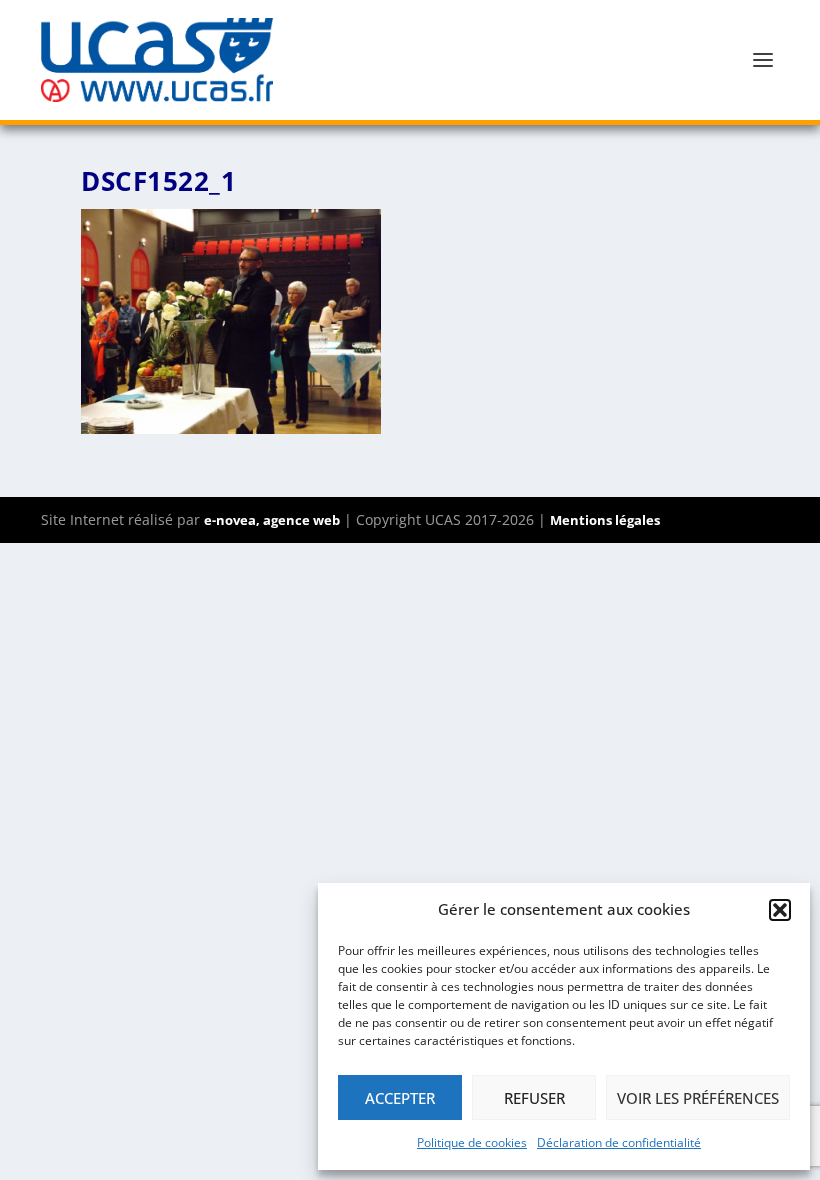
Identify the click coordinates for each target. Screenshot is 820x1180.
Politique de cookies (472, 1142)
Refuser (534, 1098)
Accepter (400, 1098)
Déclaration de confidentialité (619, 1142)
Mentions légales (605, 520)
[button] (780, 910)
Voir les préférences (698, 1098)
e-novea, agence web (272, 520)
